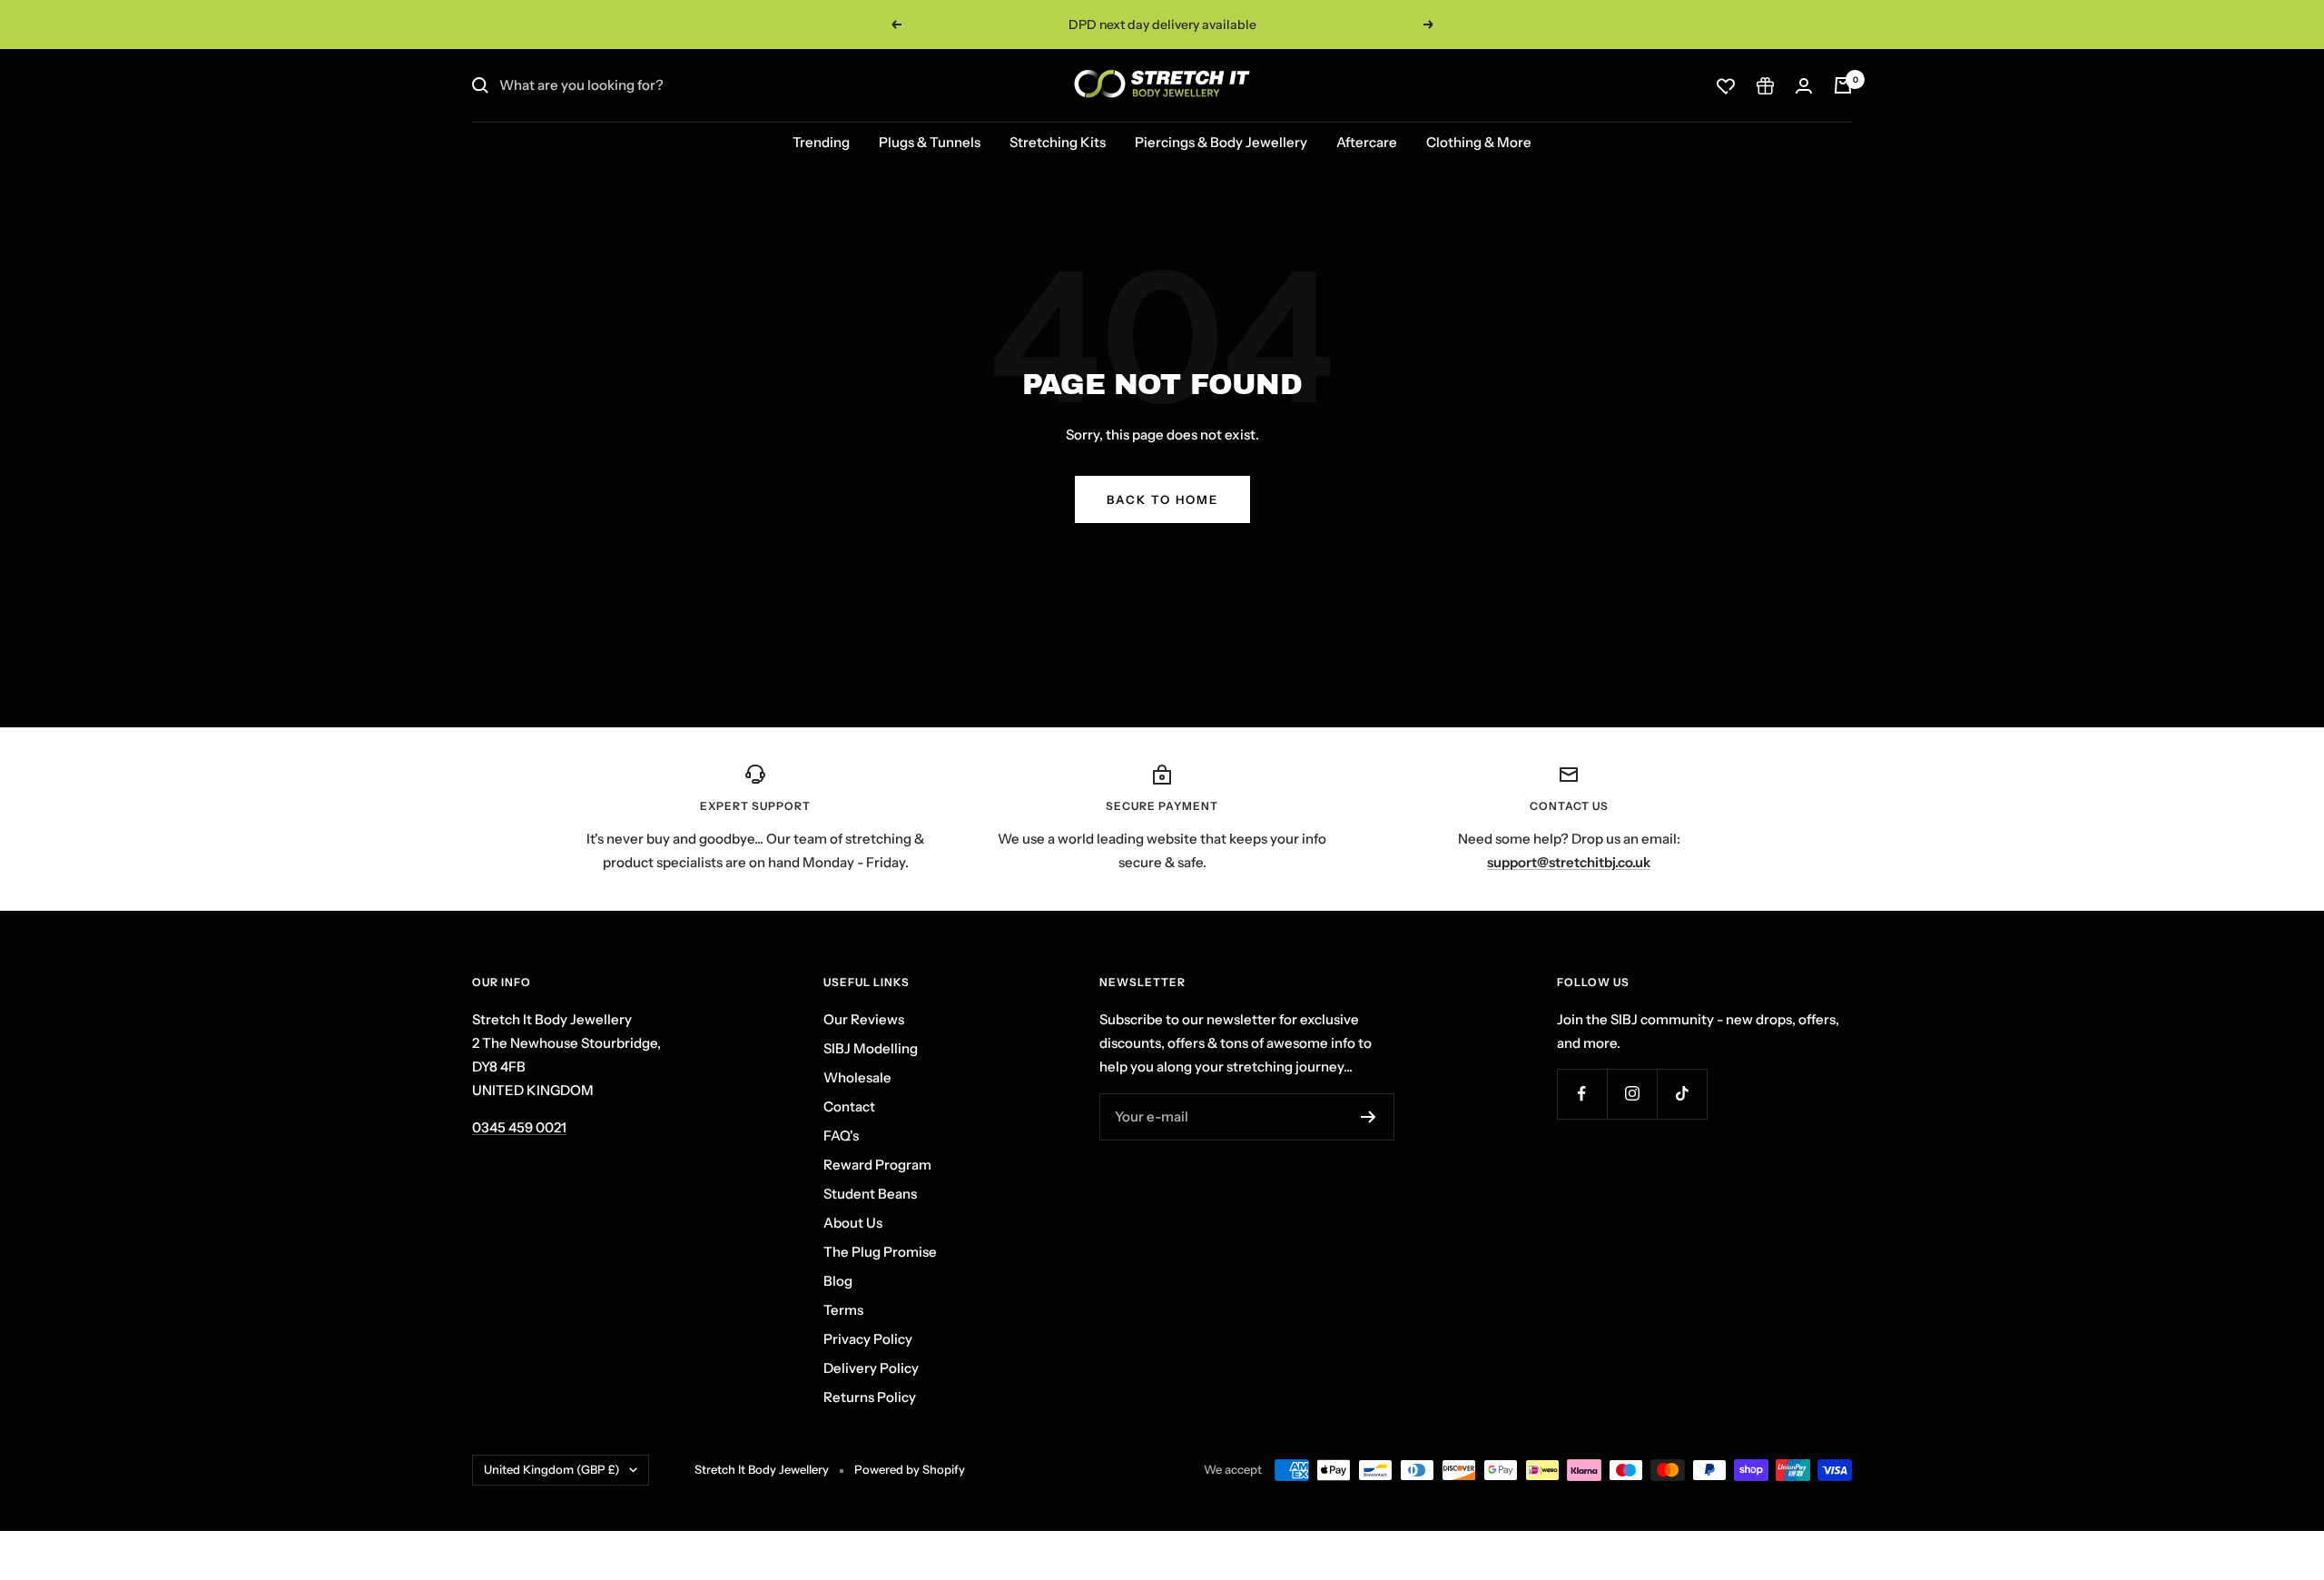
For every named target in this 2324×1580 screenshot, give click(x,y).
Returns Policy (870, 1397)
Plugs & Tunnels (930, 142)
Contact (849, 1106)
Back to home (1162, 499)
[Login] (1804, 86)
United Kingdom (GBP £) (552, 1469)
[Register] (1369, 1117)
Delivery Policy (871, 1368)
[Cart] (1843, 85)
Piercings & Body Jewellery (1221, 142)
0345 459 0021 (519, 1127)
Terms (843, 1310)
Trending (821, 142)
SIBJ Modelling (871, 1048)
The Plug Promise (880, 1252)
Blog (838, 1281)
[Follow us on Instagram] (1632, 1094)
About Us (853, 1223)
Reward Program (877, 1165)
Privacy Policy (868, 1339)
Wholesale (857, 1077)
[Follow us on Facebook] (1582, 1094)
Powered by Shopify (910, 1469)
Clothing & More (1479, 142)
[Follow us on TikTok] (1682, 1094)
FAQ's (841, 1136)
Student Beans (870, 1194)
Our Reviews (864, 1019)
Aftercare (1367, 142)
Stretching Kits (1058, 142)
